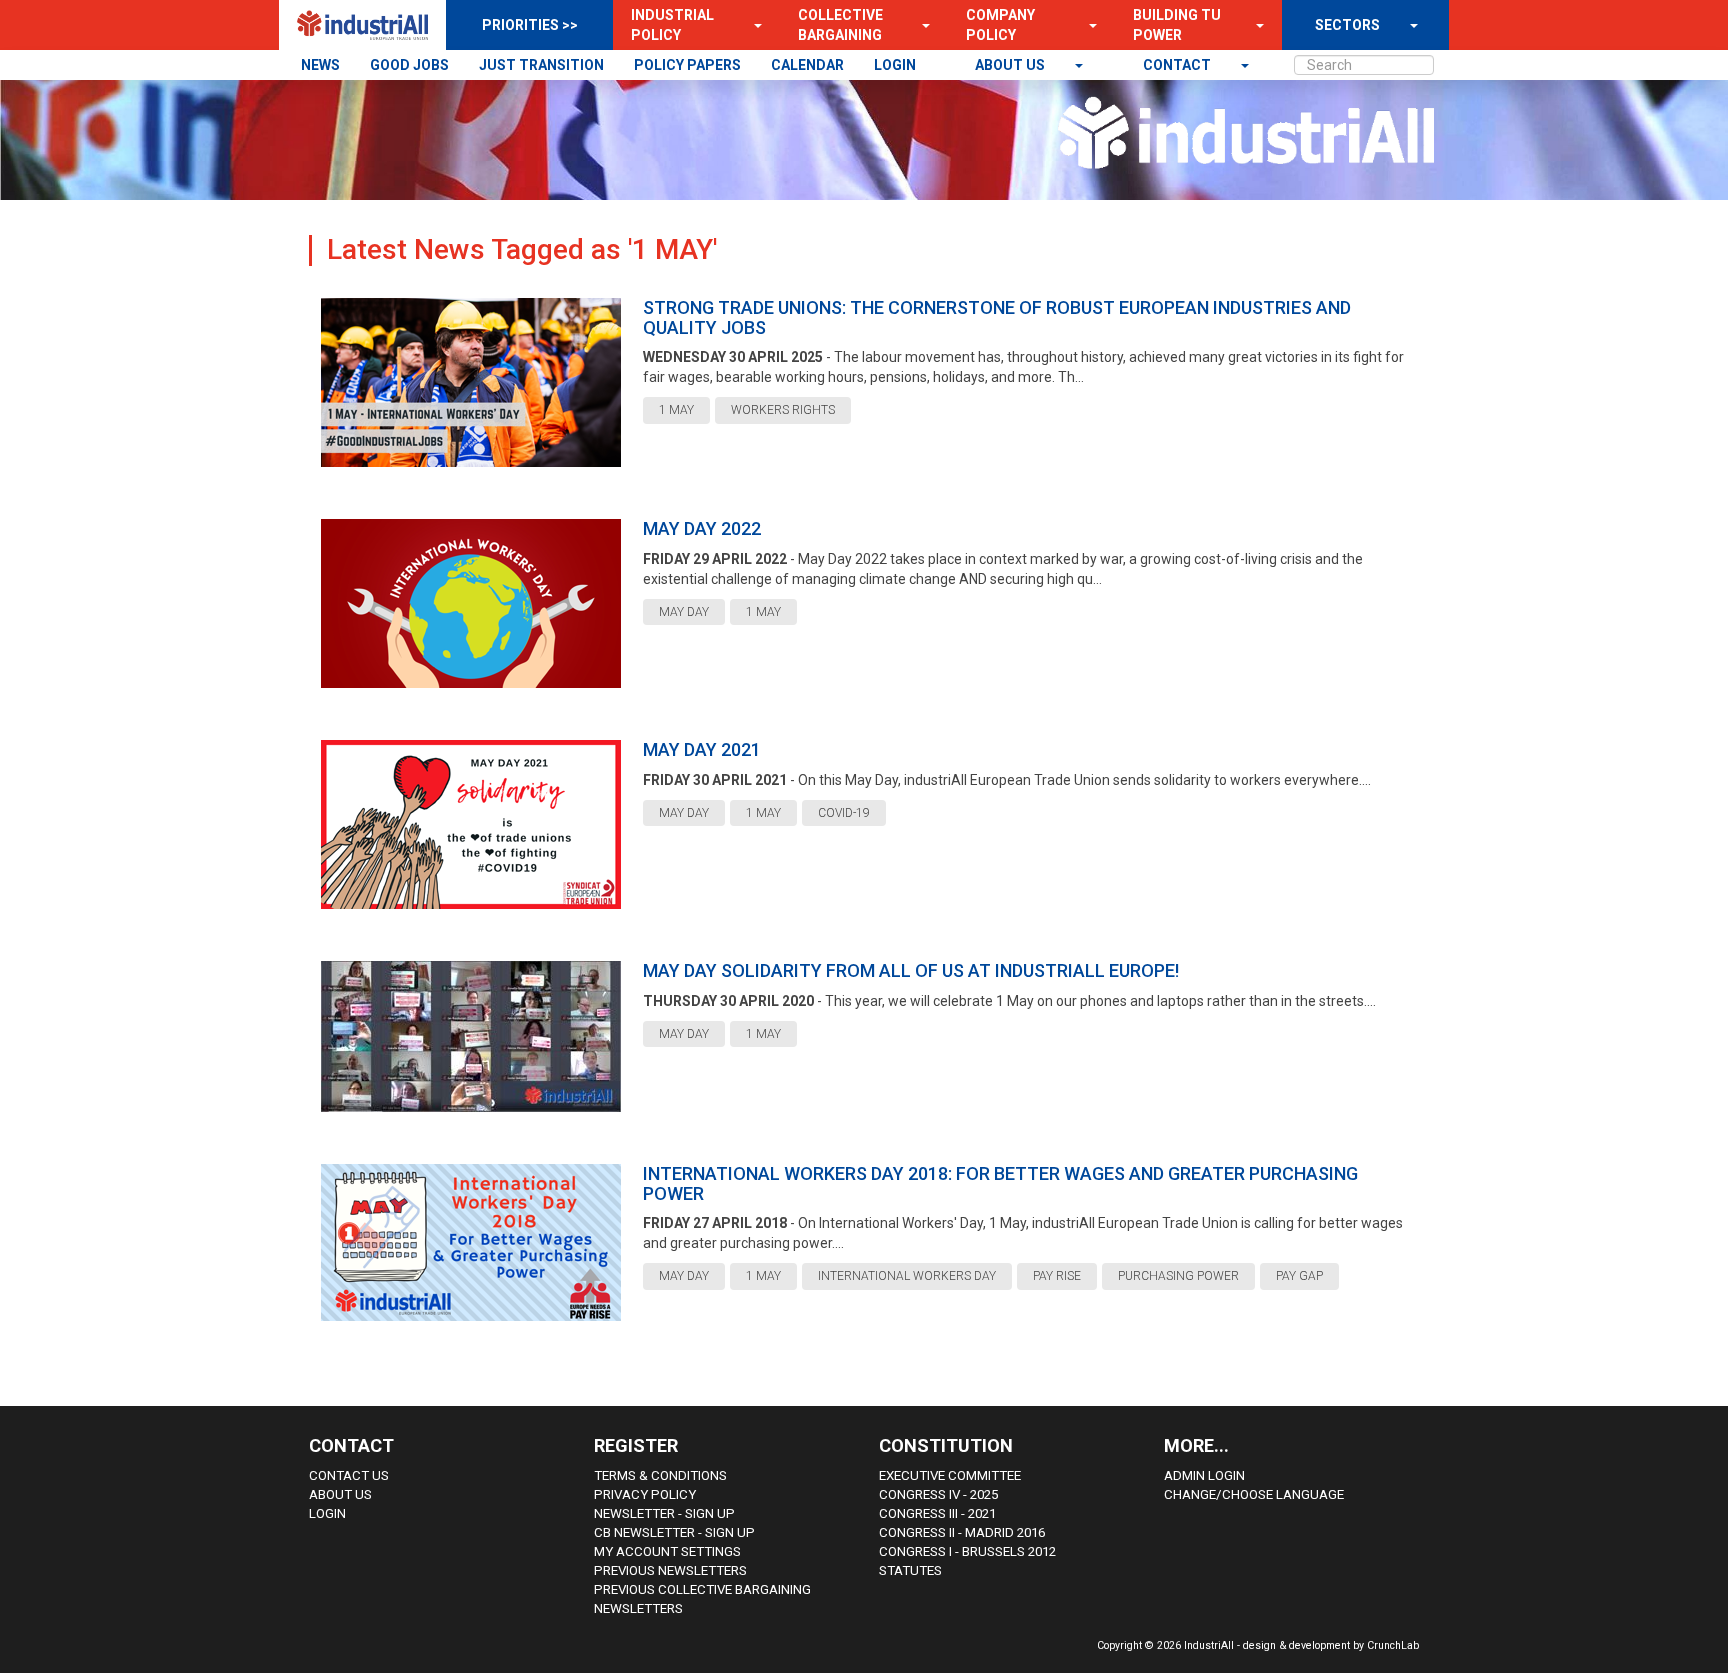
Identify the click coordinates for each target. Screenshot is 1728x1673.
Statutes (910, 1570)
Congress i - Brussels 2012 (967, 1551)
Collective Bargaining (840, 25)
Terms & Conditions (660, 1475)
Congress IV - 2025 (938, 1494)
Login (327, 1513)
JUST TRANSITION (541, 65)
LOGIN (895, 65)
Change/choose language (1254, 1494)
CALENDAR (807, 65)
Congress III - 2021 (937, 1513)
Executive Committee (950, 1475)
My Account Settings (667, 1551)
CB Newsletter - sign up (674, 1532)
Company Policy (1000, 25)
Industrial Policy (672, 25)
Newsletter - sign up (664, 1513)
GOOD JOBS (409, 65)
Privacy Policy (645, 1494)
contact (1178, 65)
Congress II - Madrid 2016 (962, 1532)
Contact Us (349, 1475)
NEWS (320, 65)
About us (1011, 65)
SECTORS (1347, 25)
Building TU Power (1177, 25)
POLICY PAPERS (687, 65)
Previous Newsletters (670, 1570)
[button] (752, 25)
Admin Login (1204, 1475)
